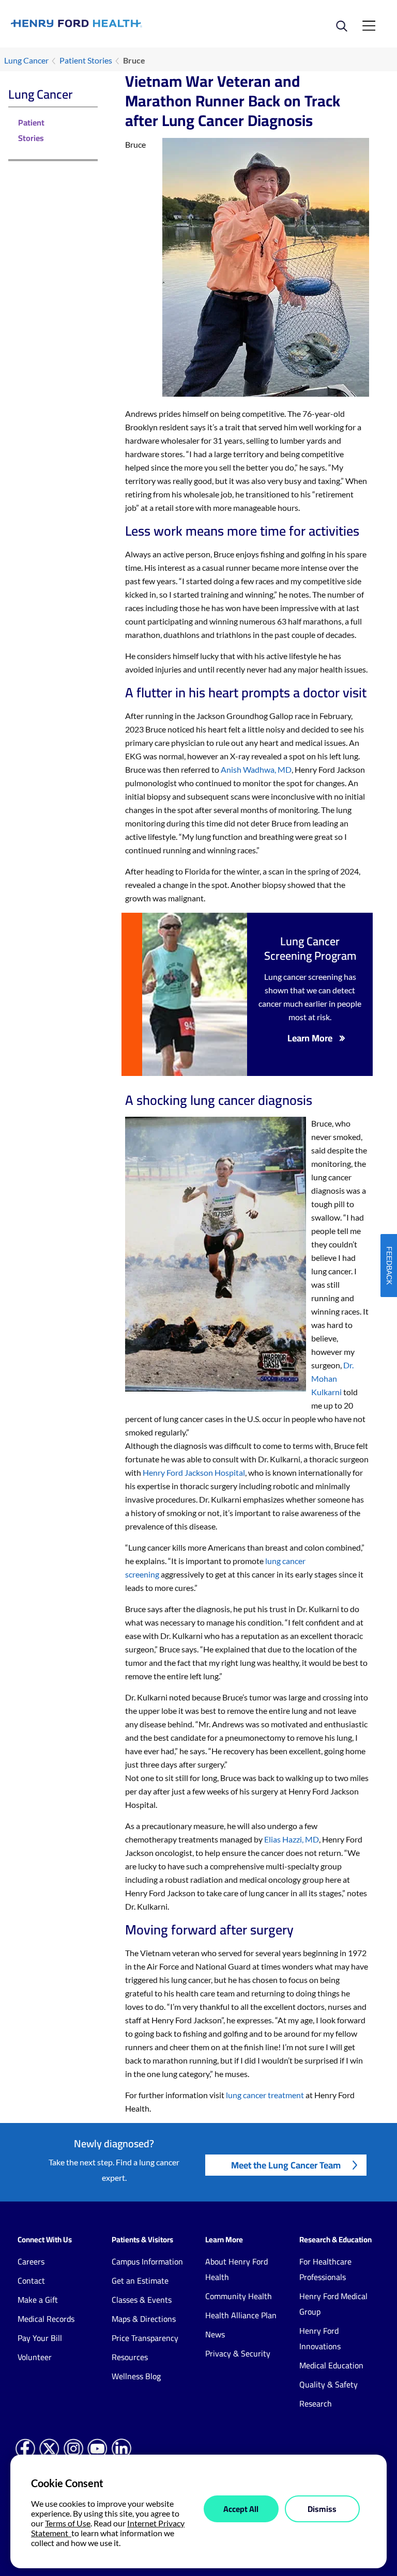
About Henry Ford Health (236, 2269)
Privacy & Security (238, 2353)
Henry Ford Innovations (320, 2338)
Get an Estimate (140, 2281)
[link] (105, 24)
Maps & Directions (144, 2319)
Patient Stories (86, 60)
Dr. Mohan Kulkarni (332, 1378)
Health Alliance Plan (241, 2315)
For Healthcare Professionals (325, 2269)
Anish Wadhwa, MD (256, 769)
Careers (31, 2261)
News (215, 2334)
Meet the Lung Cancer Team (286, 2165)
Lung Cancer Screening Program (310, 948)
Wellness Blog (136, 2376)
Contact (31, 2281)
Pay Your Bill (40, 2338)
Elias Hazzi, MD (292, 1839)
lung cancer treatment (265, 2095)
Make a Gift (38, 2300)
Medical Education (331, 2365)
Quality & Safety (329, 2384)
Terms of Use (68, 2523)
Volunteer (35, 2357)
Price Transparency (145, 2338)
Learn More (310, 1038)
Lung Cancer (26, 60)
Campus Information (147, 2261)
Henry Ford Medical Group (333, 2304)
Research (316, 2403)
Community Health (239, 2296)
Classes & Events (142, 2300)
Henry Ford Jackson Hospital (194, 1472)
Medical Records (46, 2319)
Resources (130, 2357)
